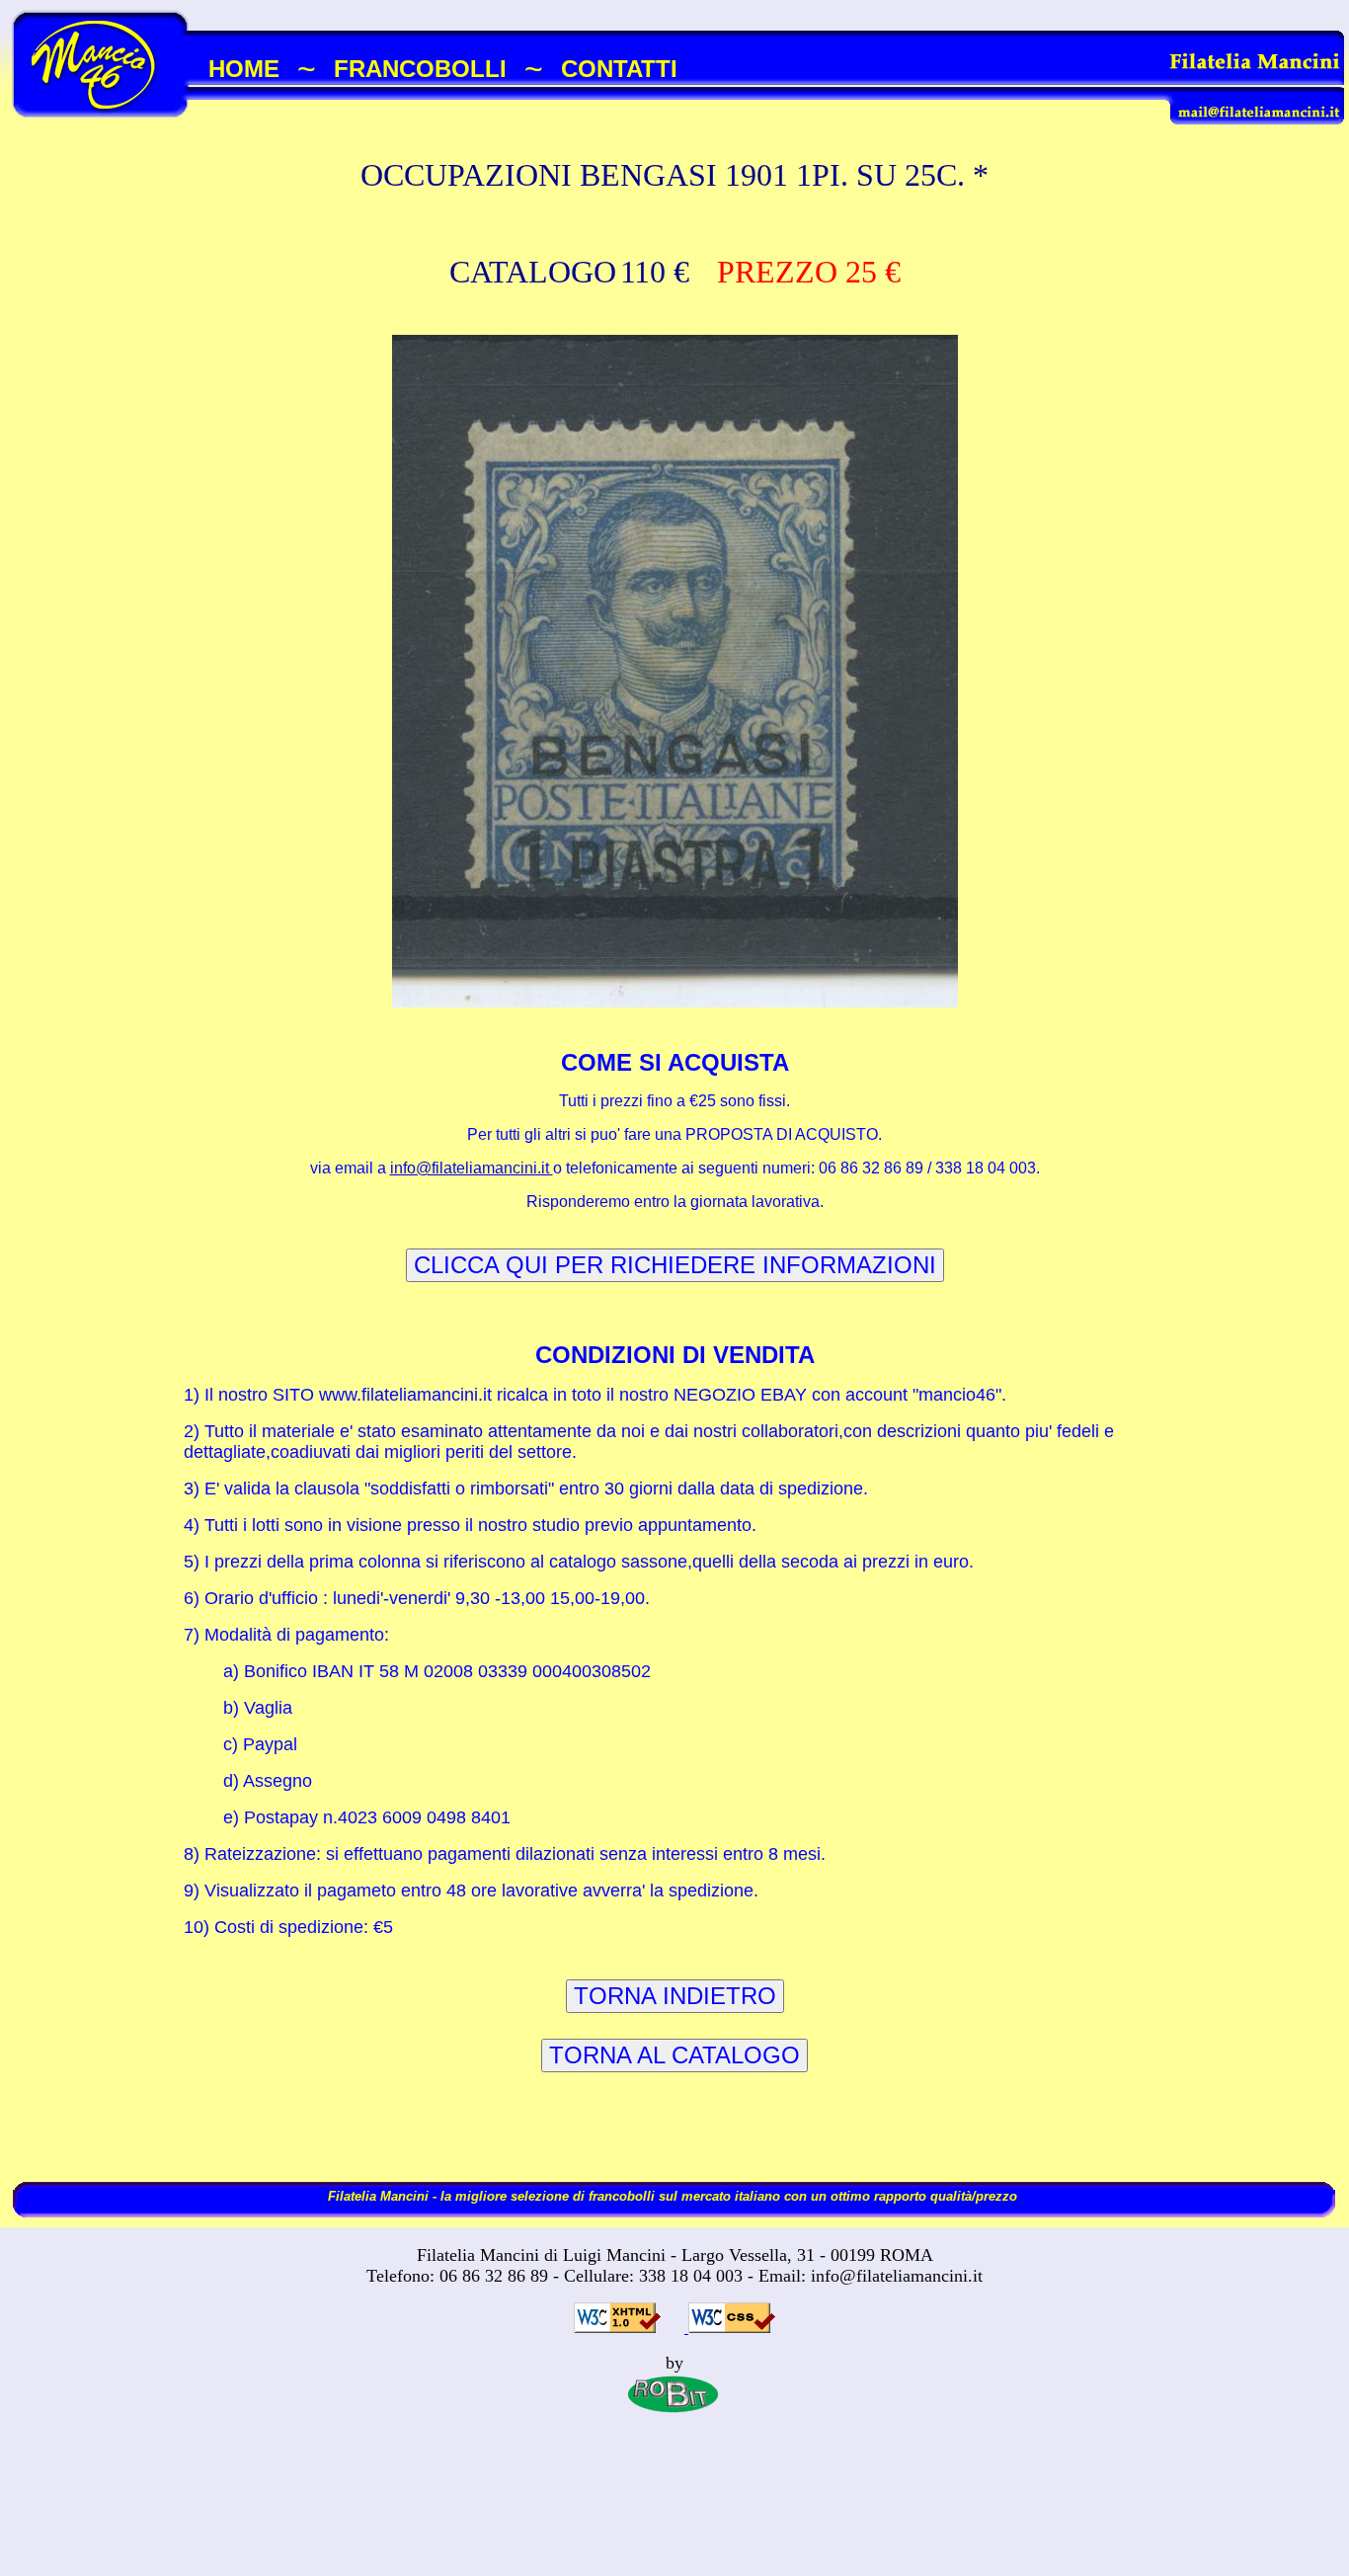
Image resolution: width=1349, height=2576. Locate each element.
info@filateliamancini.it (472, 1168)
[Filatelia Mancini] (101, 133)
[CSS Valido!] (730, 2328)
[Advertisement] (674, 2514)
